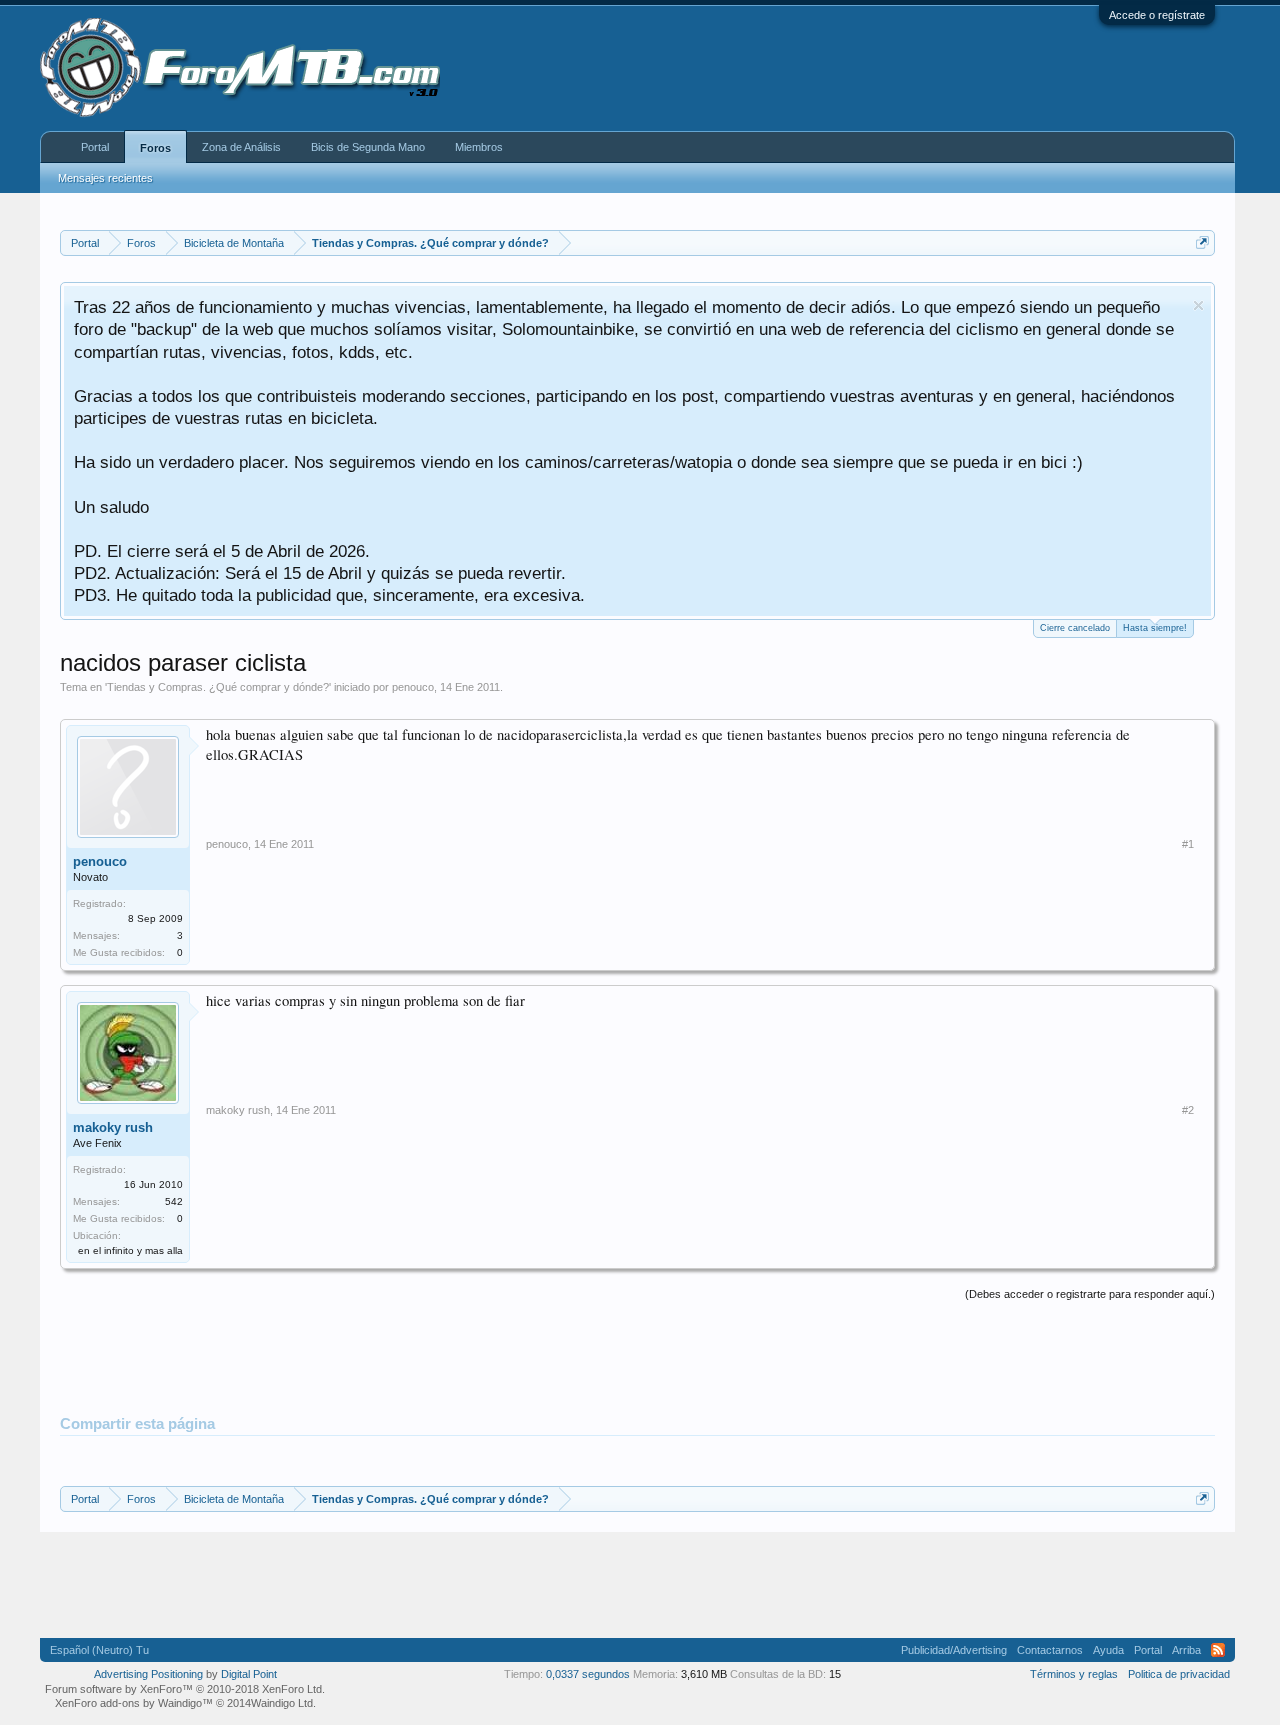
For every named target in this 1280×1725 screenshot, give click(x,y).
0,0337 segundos (588, 1674)
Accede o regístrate (1157, 15)
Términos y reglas (1074, 1674)
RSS (1218, 1650)
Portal (95, 147)
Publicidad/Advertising (954, 1650)
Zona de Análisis (241, 147)
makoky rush (113, 1127)
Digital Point (249, 1674)
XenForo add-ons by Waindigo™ (134, 1703)
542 (174, 1201)
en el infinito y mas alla (130, 1250)
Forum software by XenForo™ (185, 1689)
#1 (1188, 844)
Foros (155, 148)
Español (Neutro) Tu (99, 1650)
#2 (1188, 1110)
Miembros (479, 147)
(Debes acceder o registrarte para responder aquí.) (1090, 1294)
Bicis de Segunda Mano (368, 147)
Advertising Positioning (148, 1674)
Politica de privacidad (1179, 1674)
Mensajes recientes (105, 178)
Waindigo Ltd (282, 1703)
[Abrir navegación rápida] (1202, 242)
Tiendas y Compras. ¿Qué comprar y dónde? (218, 687)
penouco (413, 687)
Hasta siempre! (1155, 628)
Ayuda (1108, 1650)
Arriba (1186, 1650)
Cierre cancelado (1075, 628)
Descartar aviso (1198, 305)
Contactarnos (1050, 1650)
